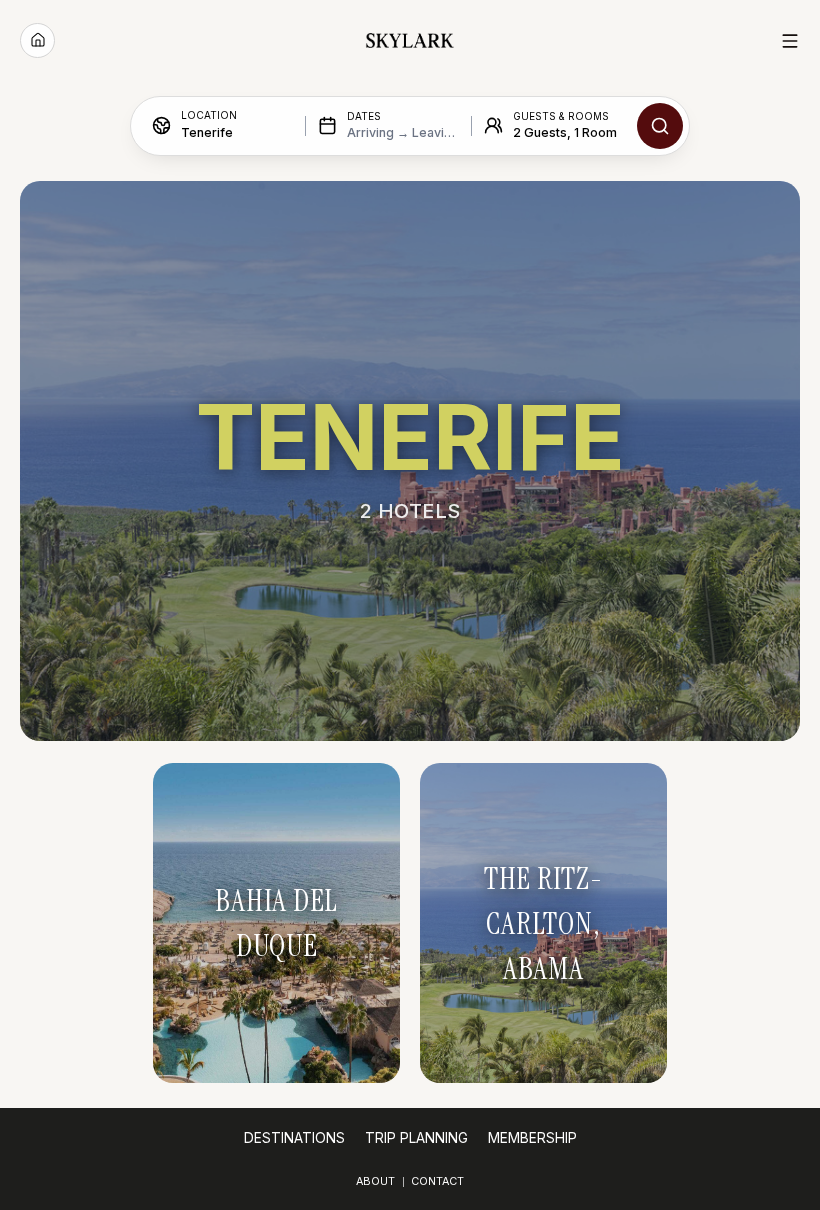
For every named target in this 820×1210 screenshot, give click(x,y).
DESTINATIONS (294, 1138)
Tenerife (207, 132)
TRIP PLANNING (416, 1138)
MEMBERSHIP (532, 1138)
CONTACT (437, 1181)
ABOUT (375, 1181)
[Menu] (790, 41)
